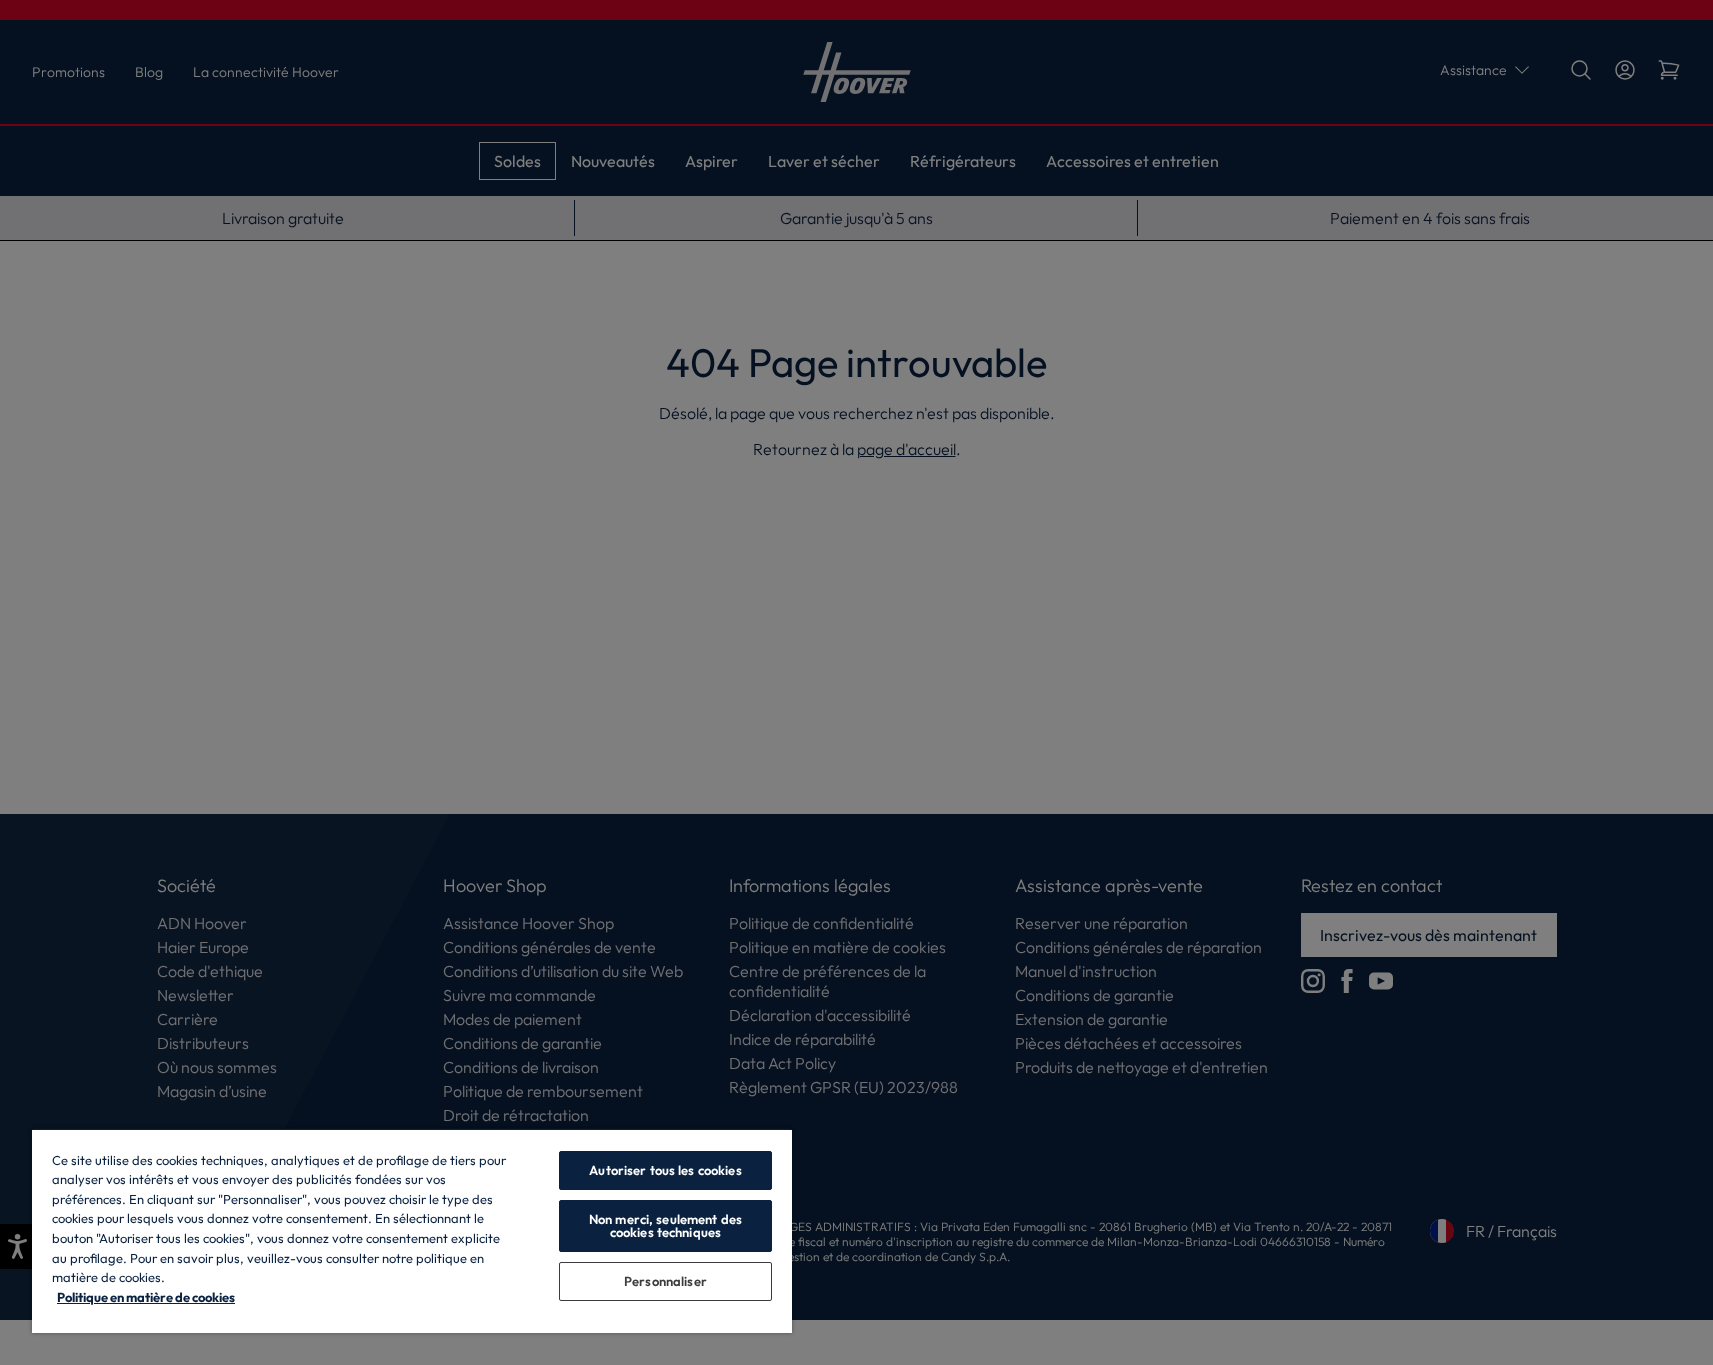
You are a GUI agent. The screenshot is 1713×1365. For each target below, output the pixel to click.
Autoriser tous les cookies (665, 1170)
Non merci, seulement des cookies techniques (665, 1225)
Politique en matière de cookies (146, 1297)
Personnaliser (665, 1281)
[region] (412, 1230)
